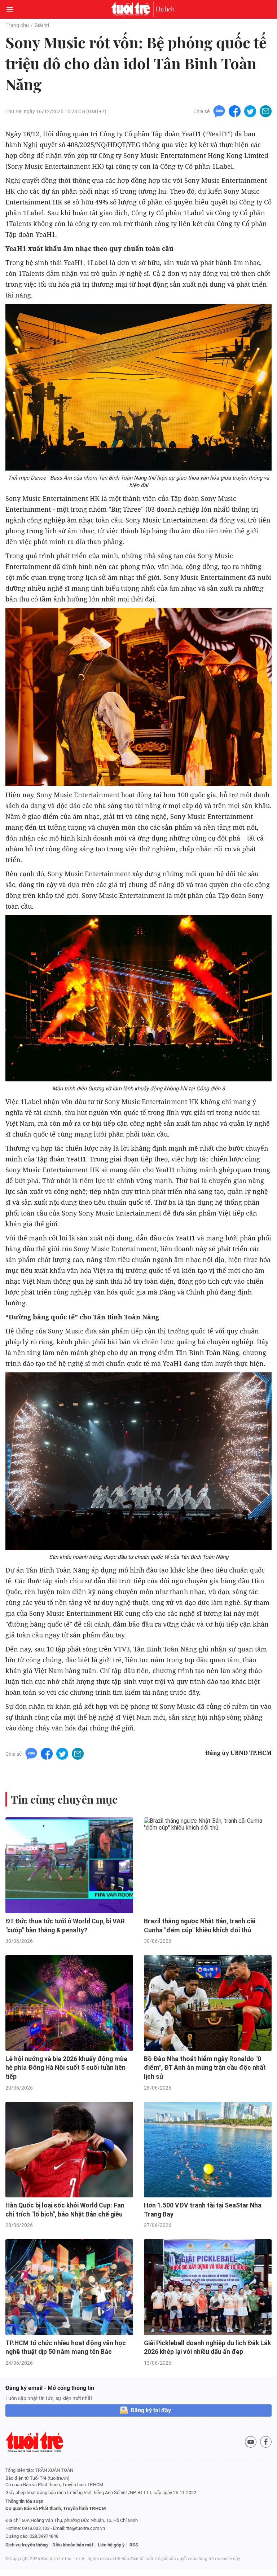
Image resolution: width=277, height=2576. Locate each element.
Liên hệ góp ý (111, 2545)
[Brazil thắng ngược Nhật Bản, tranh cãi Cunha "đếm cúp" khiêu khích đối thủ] (208, 1865)
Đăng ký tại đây (151, 2410)
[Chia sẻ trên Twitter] (250, 111)
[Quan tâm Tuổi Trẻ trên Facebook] (266, 2442)
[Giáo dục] (165, 9)
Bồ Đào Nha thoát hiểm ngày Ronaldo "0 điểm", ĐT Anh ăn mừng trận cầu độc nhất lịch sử (205, 2068)
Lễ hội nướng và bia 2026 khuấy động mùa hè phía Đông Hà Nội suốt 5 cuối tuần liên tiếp (66, 2068)
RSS (134, 2545)
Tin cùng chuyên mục (64, 1799)
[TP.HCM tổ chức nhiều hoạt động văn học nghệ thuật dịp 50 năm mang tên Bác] (69, 2287)
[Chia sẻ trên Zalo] (219, 111)
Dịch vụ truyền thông (27, 2545)
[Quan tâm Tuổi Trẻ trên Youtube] (251, 2442)
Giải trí (42, 25)
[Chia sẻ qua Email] (266, 111)
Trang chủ (17, 25)
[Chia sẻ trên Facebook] (235, 111)
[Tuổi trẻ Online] (132, 9)
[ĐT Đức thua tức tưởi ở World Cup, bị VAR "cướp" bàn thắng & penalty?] (69, 1865)
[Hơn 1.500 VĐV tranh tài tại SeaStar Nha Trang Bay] (208, 2150)
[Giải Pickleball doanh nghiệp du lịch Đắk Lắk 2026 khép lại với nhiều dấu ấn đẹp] (208, 2287)
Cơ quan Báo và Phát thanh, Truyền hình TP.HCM (56, 2508)
